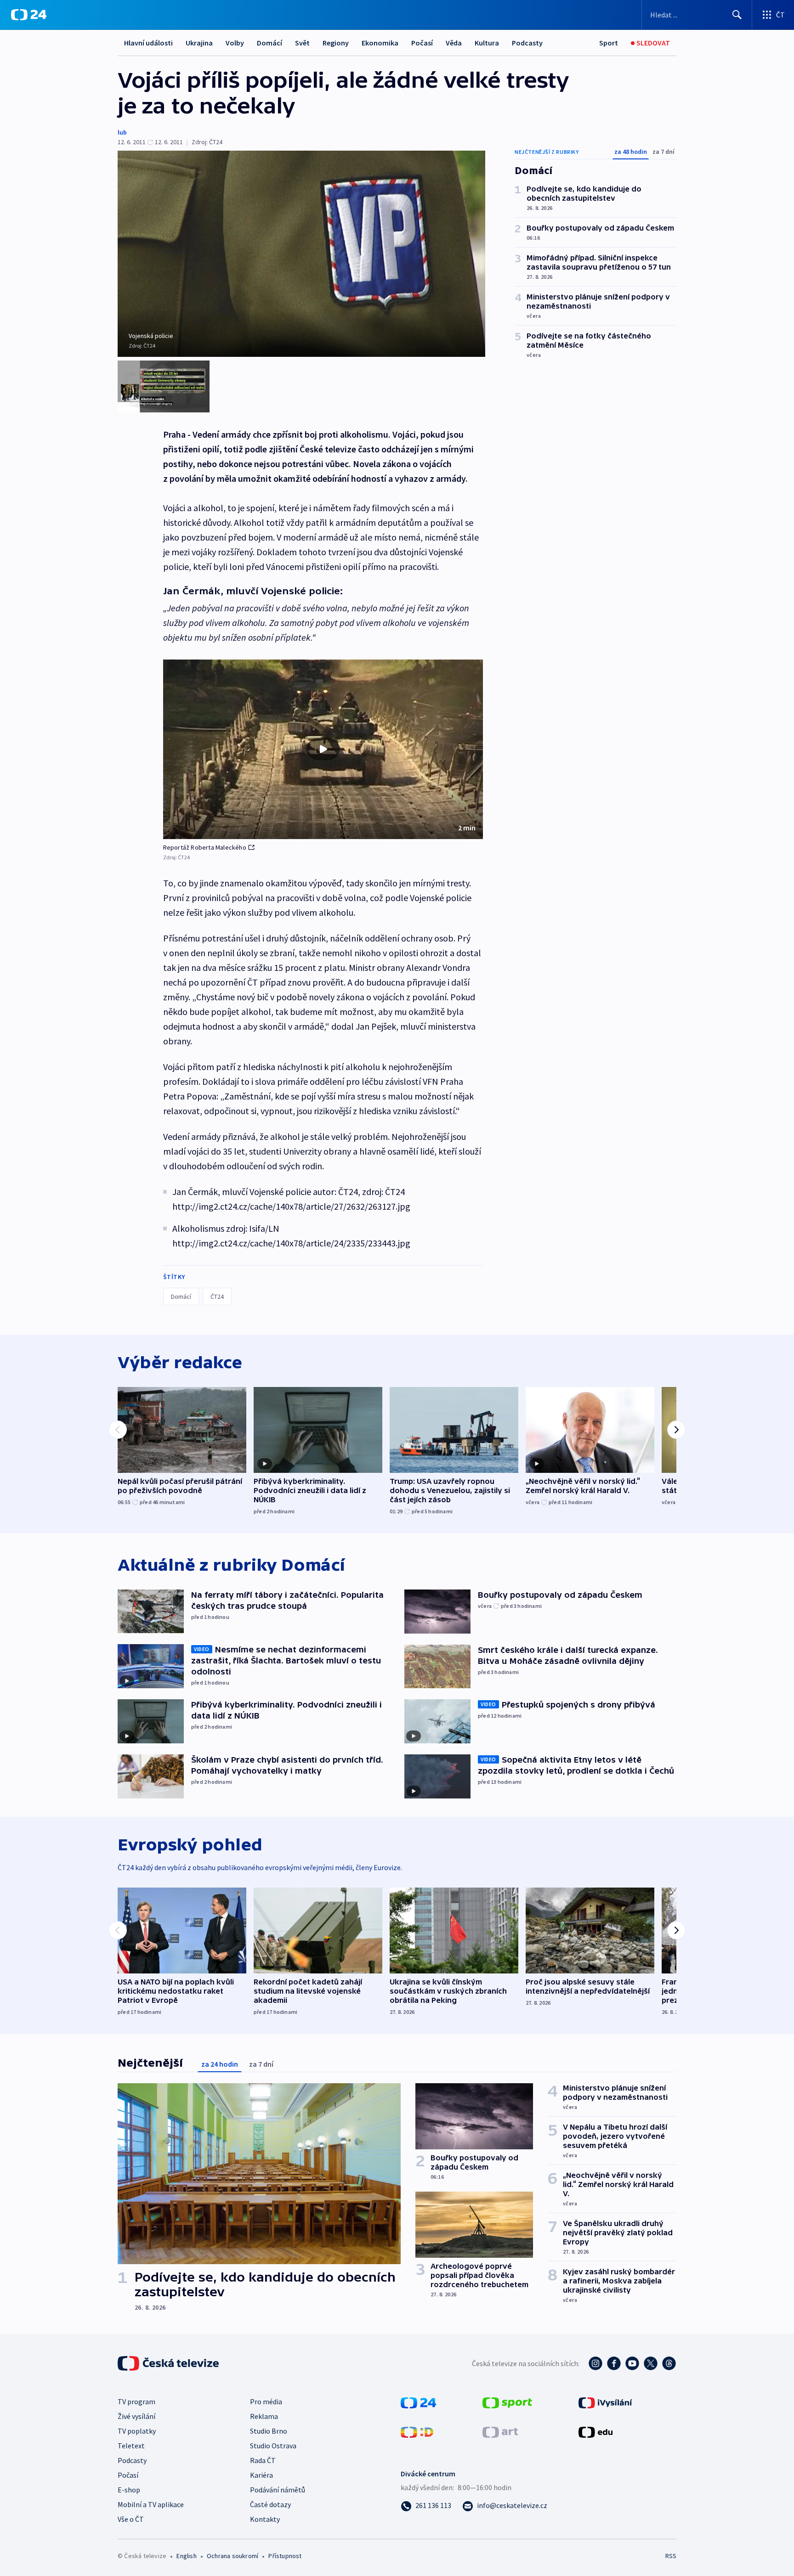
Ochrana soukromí (233, 2556)
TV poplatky (137, 2431)
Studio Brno (269, 2431)
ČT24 (217, 1296)
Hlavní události (148, 43)
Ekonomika (380, 43)
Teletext (131, 2446)
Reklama (264, 2416)
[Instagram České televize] (595, 2363)
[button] (323, 750)
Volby (235, 43)
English (186, 2556)
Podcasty (527, 43)
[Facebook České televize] (614, 2363)
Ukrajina (199, 43)
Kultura (487, 43)
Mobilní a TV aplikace (151, 2504)
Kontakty (265, 2519)
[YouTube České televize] (632, 2363)
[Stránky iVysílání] (605, 2402)
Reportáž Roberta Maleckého (205, 847)
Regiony (336, 43)
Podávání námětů (278, 2490)
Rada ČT (263, 2460)
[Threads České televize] (669, 2363)
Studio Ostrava (273, 2446)
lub (122, 132)
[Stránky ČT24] (418, 2402)
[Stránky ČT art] (500, 2431)
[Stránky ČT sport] (507, 2402)
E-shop (129, 2490)
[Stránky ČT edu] (595, 2431)
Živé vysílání (136, 2416)
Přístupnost (285, 2556)
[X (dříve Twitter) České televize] (651, 2363)
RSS (671, 2556)
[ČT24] (29, 15)
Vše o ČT (131, 2519)
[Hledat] (737, 15)
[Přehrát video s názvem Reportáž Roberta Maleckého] (323, 749)
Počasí (422, 43)
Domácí (269, 43)
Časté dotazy (270, 2504)
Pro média (266, 2401)
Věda (454, 43)
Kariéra (261, 2475)
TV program (136, 2401)
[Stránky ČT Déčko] (417, 2431)
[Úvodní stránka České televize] (169, 2363)
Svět (302, 43)
